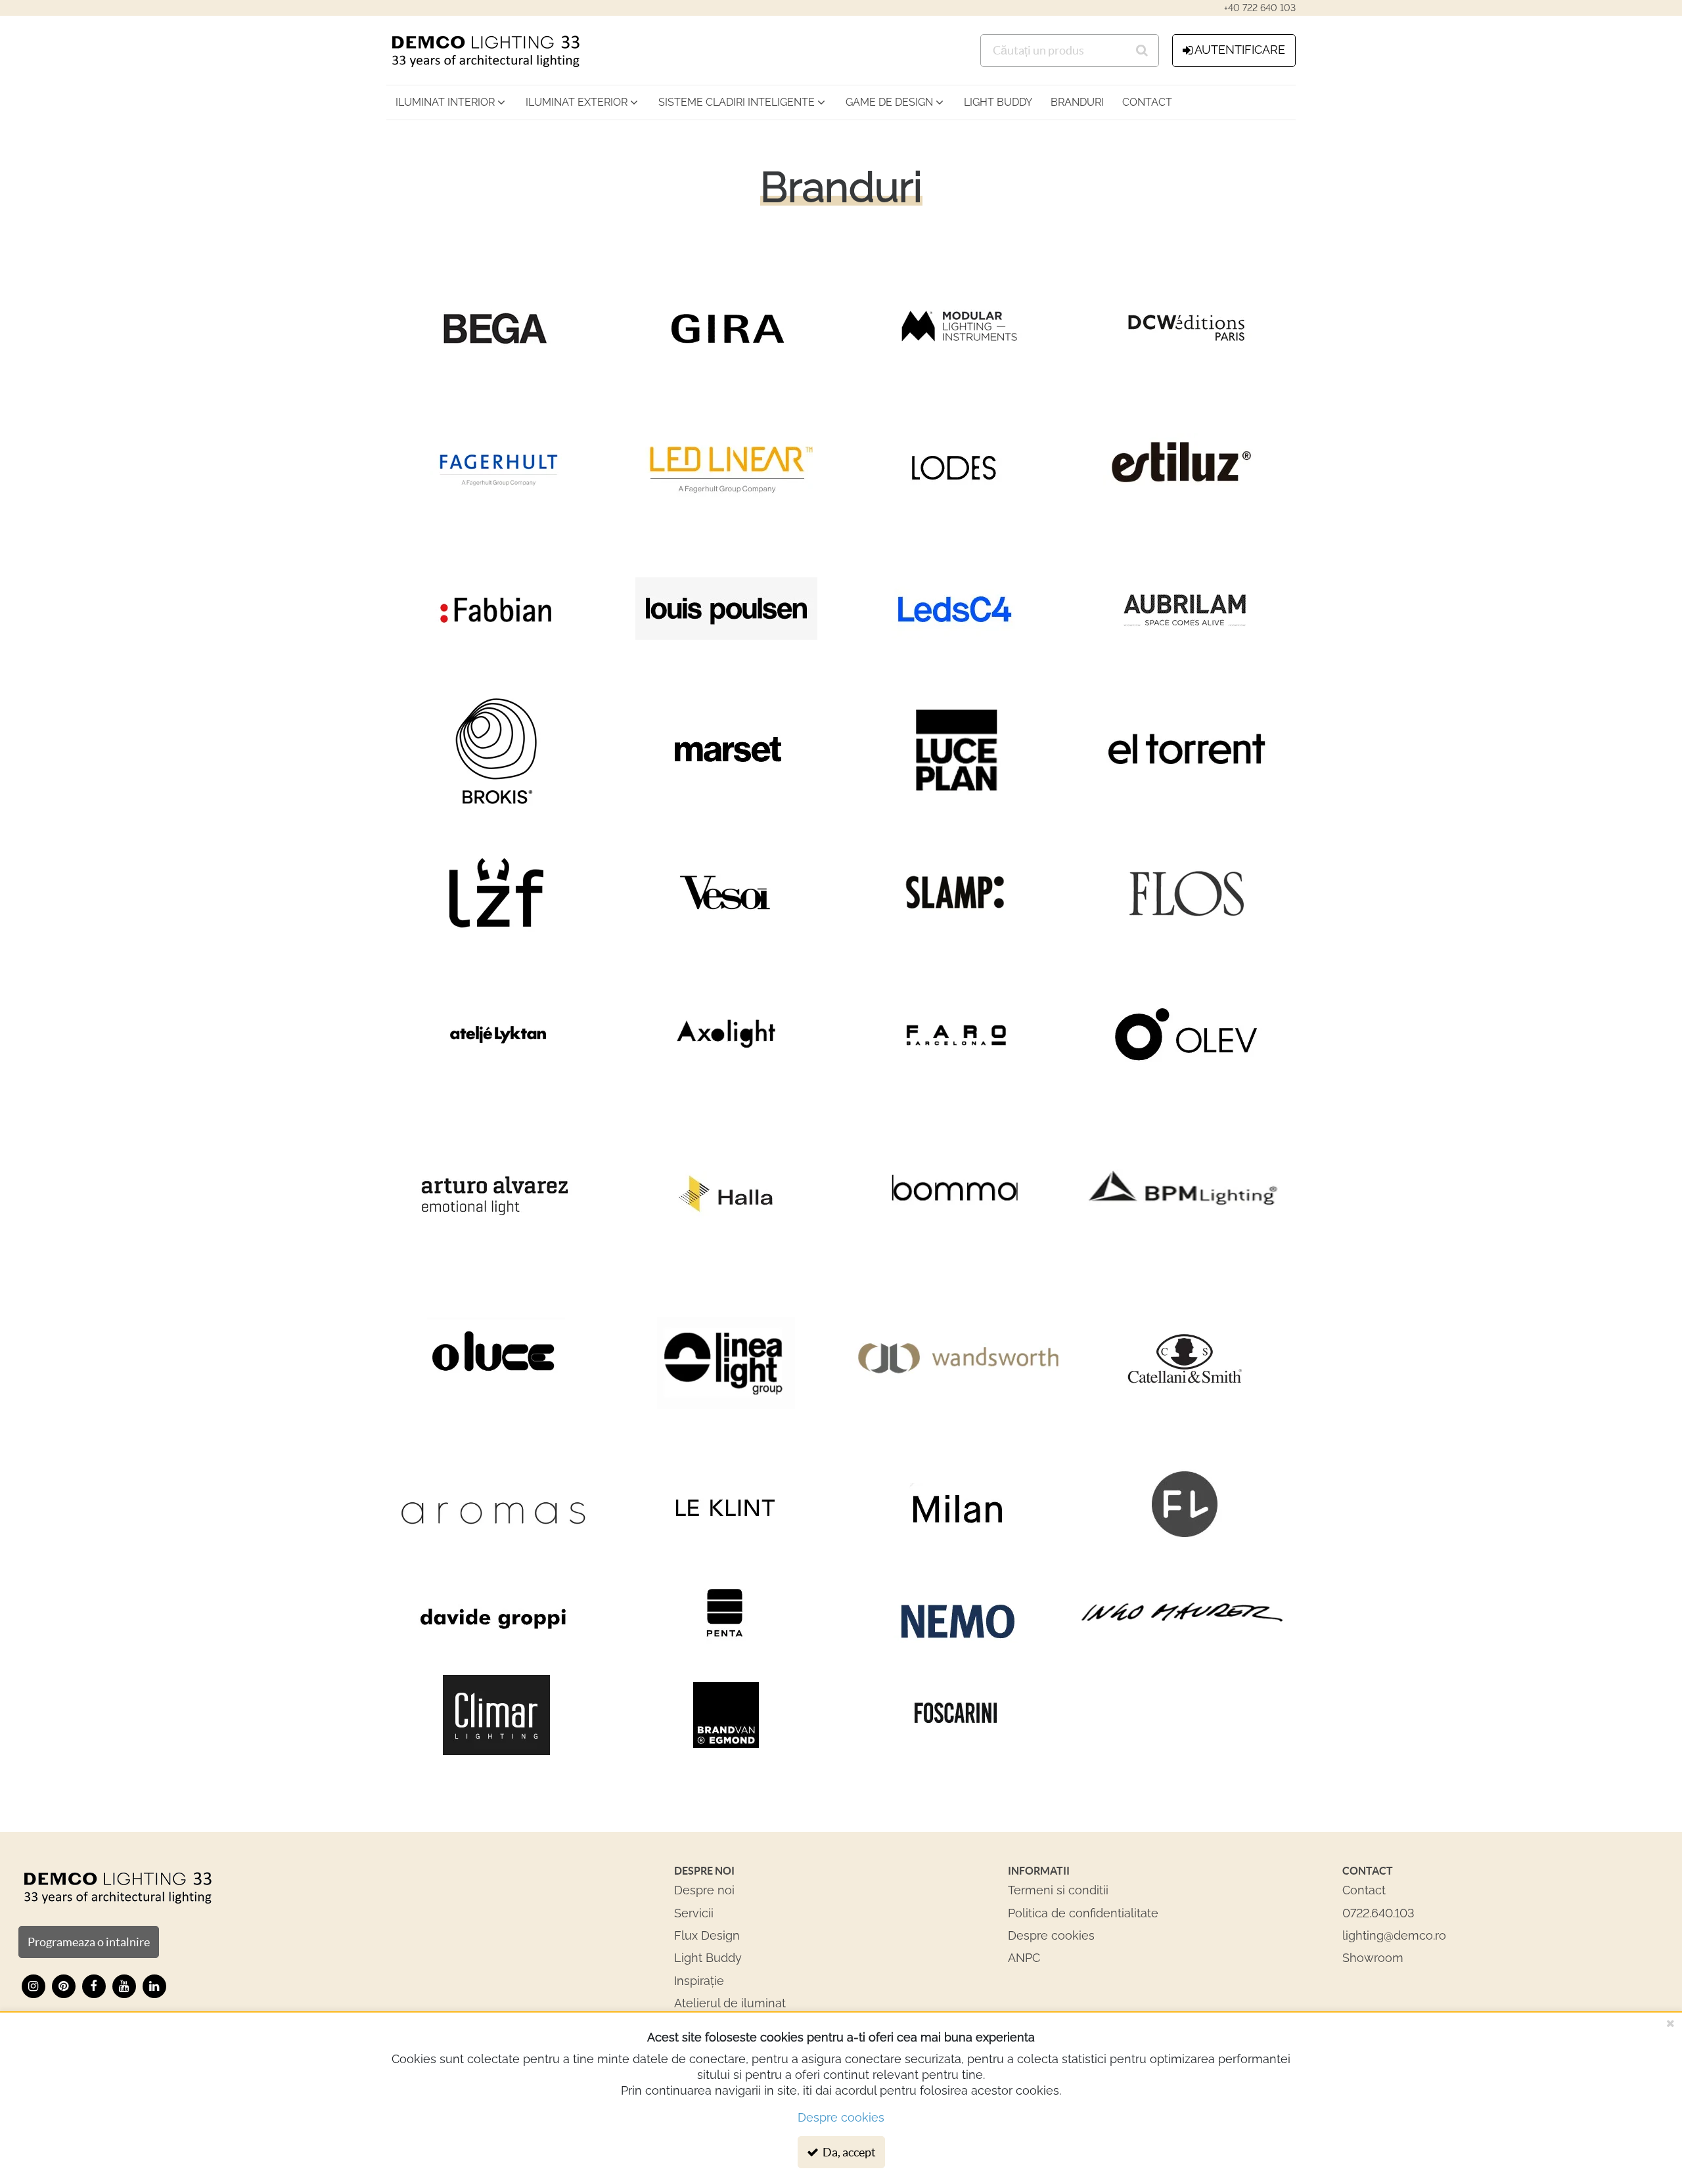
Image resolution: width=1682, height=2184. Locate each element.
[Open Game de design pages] (944, 102)
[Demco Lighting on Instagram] (34, 1986)
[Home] (485, 50)
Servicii (694, 1913)
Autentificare (1240, 50)
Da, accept (848, 2152)
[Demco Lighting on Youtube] (124, 1986)
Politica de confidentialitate (1083, 1913)
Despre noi (704, 1890)
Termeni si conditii (1058, 1890)
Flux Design (707, 1935)
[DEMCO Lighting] (117, 1887)
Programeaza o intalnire (89, 1942)
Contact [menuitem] (1147, 102)
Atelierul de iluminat (730, 2003)
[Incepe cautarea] (1143, 51)
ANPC (1024, 1958)
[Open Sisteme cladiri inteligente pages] (826, 102)
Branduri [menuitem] (1077, 102)
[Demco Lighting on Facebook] (94, 1986)
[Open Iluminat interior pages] (506, 102)
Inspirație (699, 1981)
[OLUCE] (496, 1363)
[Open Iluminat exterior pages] (638, 102)
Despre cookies (1051, 1935)
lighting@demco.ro (1394, 1935)
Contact (1364, 1890)
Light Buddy (708, 1958)
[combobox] (1070, 51)
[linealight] (726, 1363)
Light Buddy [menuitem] (998, 102)
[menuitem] (451, 102)
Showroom (1373, 1958)
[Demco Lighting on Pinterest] (64, 1986)
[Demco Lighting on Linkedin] (154, 1986)
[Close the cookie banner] (1670, 2023)
